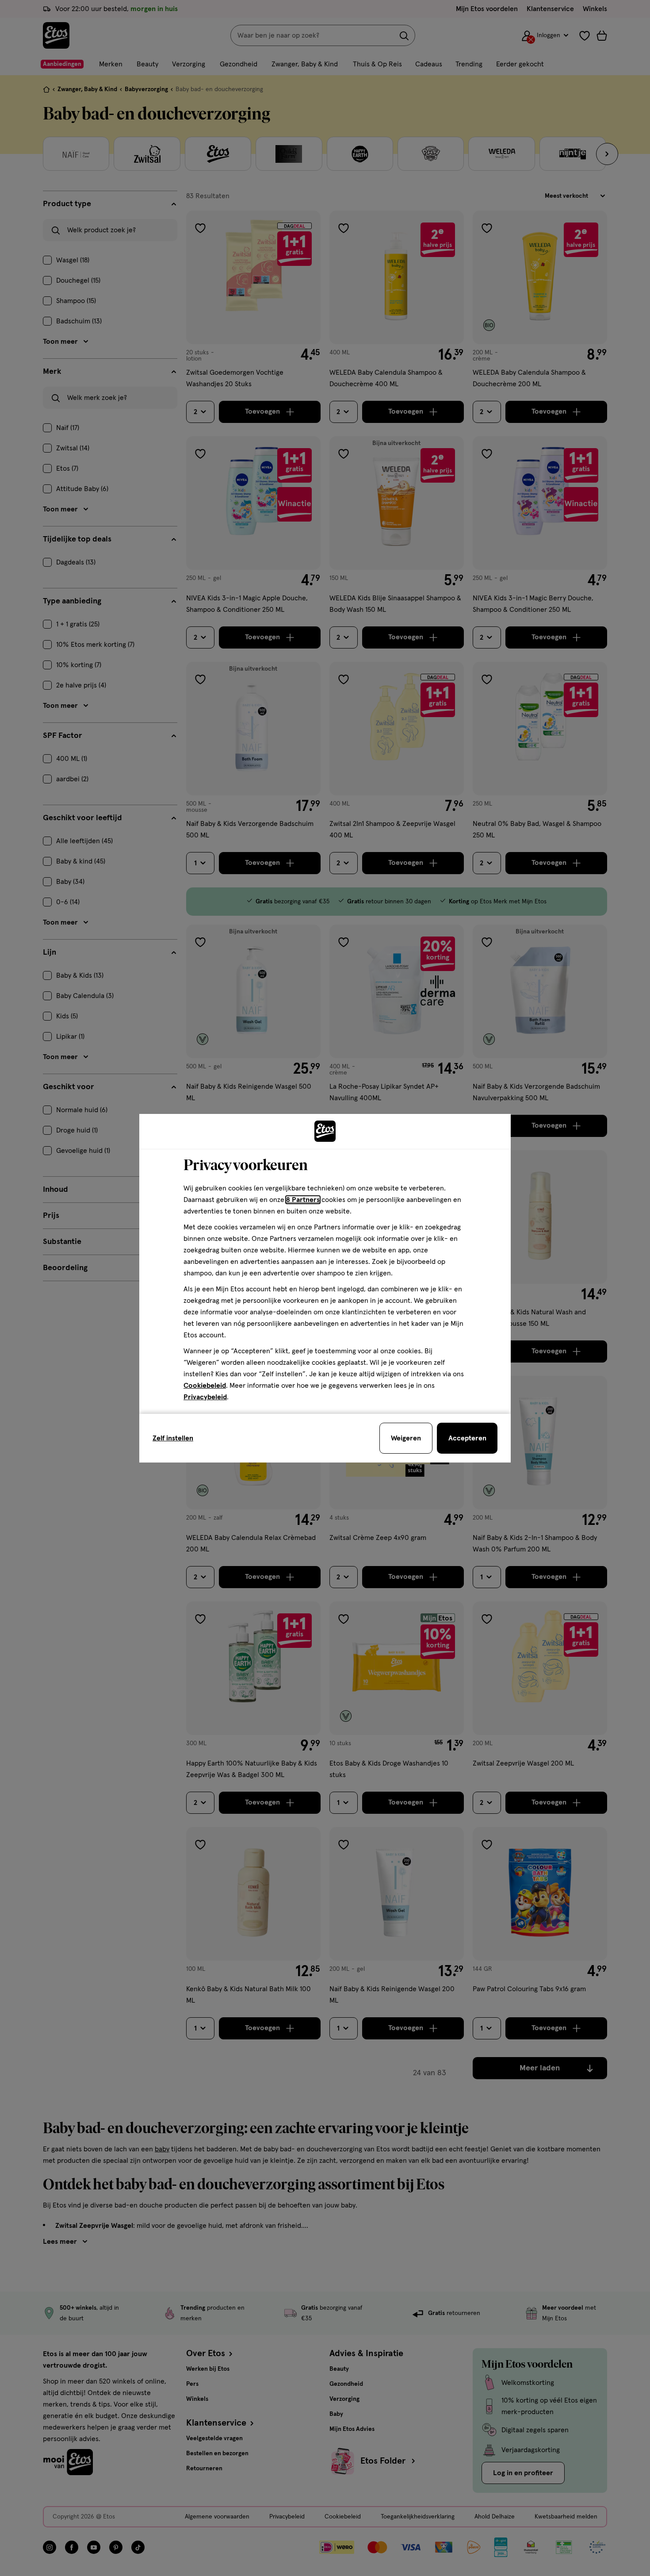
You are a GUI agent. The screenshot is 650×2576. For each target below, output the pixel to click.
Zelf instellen (173, 1438)
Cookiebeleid (205, 1386)
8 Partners (303, 1200)
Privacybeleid (205, 1397)
